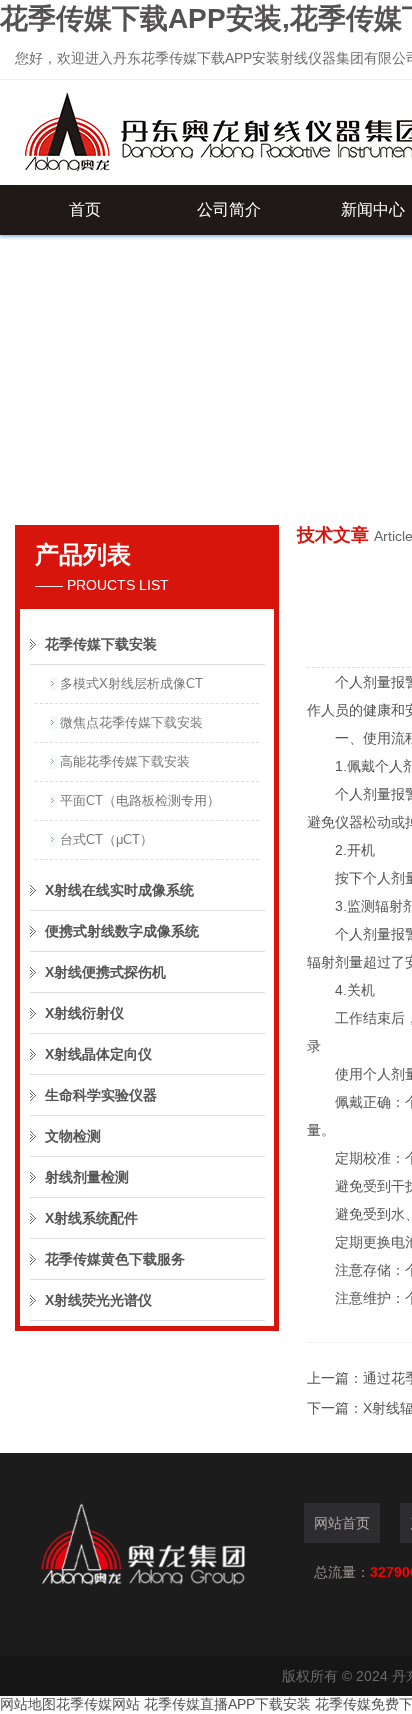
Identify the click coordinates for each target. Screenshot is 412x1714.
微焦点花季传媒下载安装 (131, 722)
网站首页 (342, 1523)
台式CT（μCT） (106, 839)
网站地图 (28, 1704)
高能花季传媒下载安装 (125, 761)
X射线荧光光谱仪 (98, 1300)
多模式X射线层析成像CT (131, 683)
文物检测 (73, 1136)
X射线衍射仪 (84, 1013)
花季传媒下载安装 (101, 644)
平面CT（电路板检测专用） (140, 800)
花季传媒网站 (98, 1704)
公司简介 (229, 209)
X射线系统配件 (91, 1218)
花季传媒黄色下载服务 (115, 1259)
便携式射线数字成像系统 (122, 931)
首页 (85, 209)
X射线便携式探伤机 (105, 972)
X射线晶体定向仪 (98, 1054)
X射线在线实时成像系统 (119, 890)
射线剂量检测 (87, 1177)
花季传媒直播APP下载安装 (227, 1704)
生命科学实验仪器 (101, 1095)
